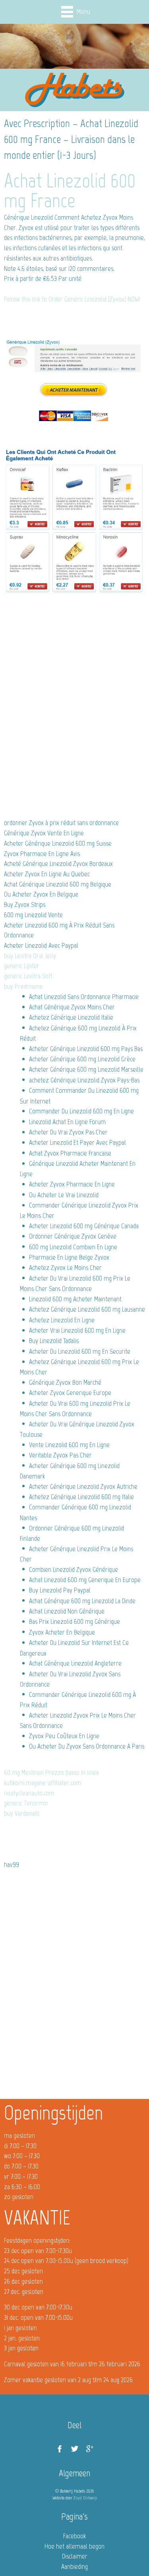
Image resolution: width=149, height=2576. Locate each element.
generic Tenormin (26, 1803)
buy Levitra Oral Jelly (30, 956)
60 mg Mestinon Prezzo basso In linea (51, 1772)
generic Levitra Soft (28, 976)
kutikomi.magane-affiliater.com (43, 1783)
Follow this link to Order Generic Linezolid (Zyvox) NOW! (72, 299)
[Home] (75, 90)
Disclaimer (75, 2556)
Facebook (74, 2536)
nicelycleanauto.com (29, 1793)
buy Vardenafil (22, 1813)
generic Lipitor (22, 966)
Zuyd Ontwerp (85, 2498)
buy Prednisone (23, 986)
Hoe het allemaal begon (74, 2546)
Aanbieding (74, 2566)
